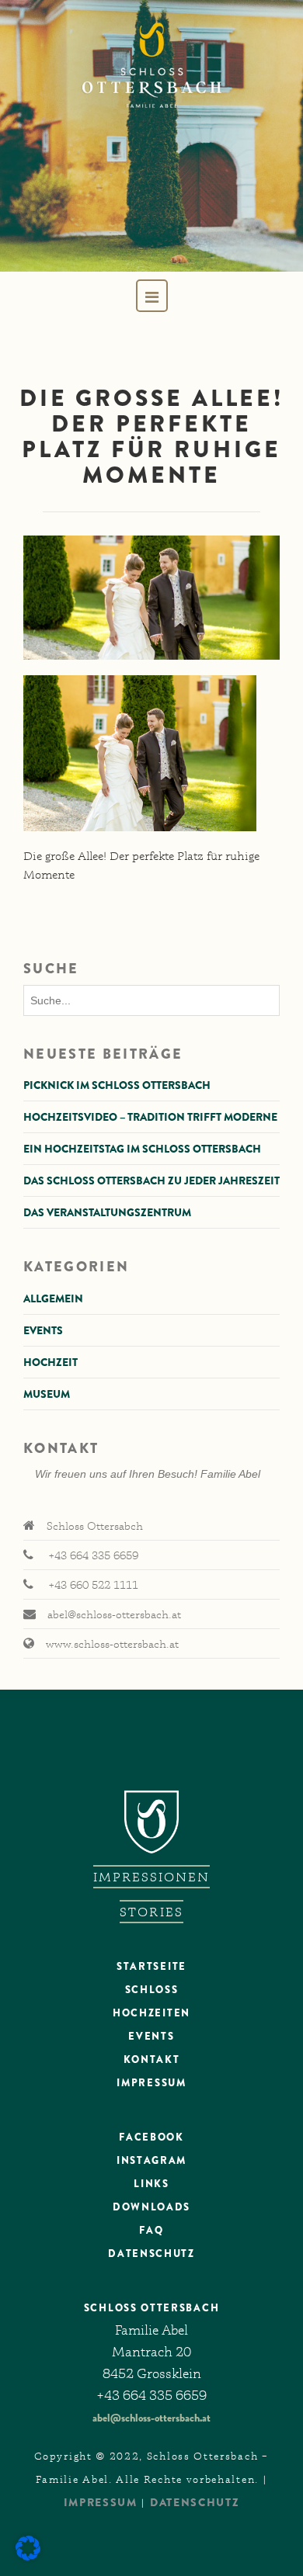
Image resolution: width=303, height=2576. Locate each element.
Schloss (152, 1990)
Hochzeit (50, 1362)
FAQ (151, 2230)
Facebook (151, 2137)
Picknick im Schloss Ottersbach (117, 1085)
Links (151, 2184)
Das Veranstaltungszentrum (107, 1212)
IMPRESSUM (101, 2502)
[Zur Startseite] (151, 136)
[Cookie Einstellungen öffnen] (28, 2557)
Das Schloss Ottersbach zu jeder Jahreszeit (151, 1181)
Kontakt (152, 2059)
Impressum (151, 2083)
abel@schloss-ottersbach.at (151, 2418)
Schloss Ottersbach (151, 2308)
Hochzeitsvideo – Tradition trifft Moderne (150, 1117)
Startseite (151, 1966)
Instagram (151, 2160)
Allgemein (53, 1298)
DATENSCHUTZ (151, 2254)
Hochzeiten (151, 2013)
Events (43, 1330)
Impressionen (152, 1877)
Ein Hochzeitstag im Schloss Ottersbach (142, 1149)
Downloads (151, 2207)
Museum (47, 1394)
